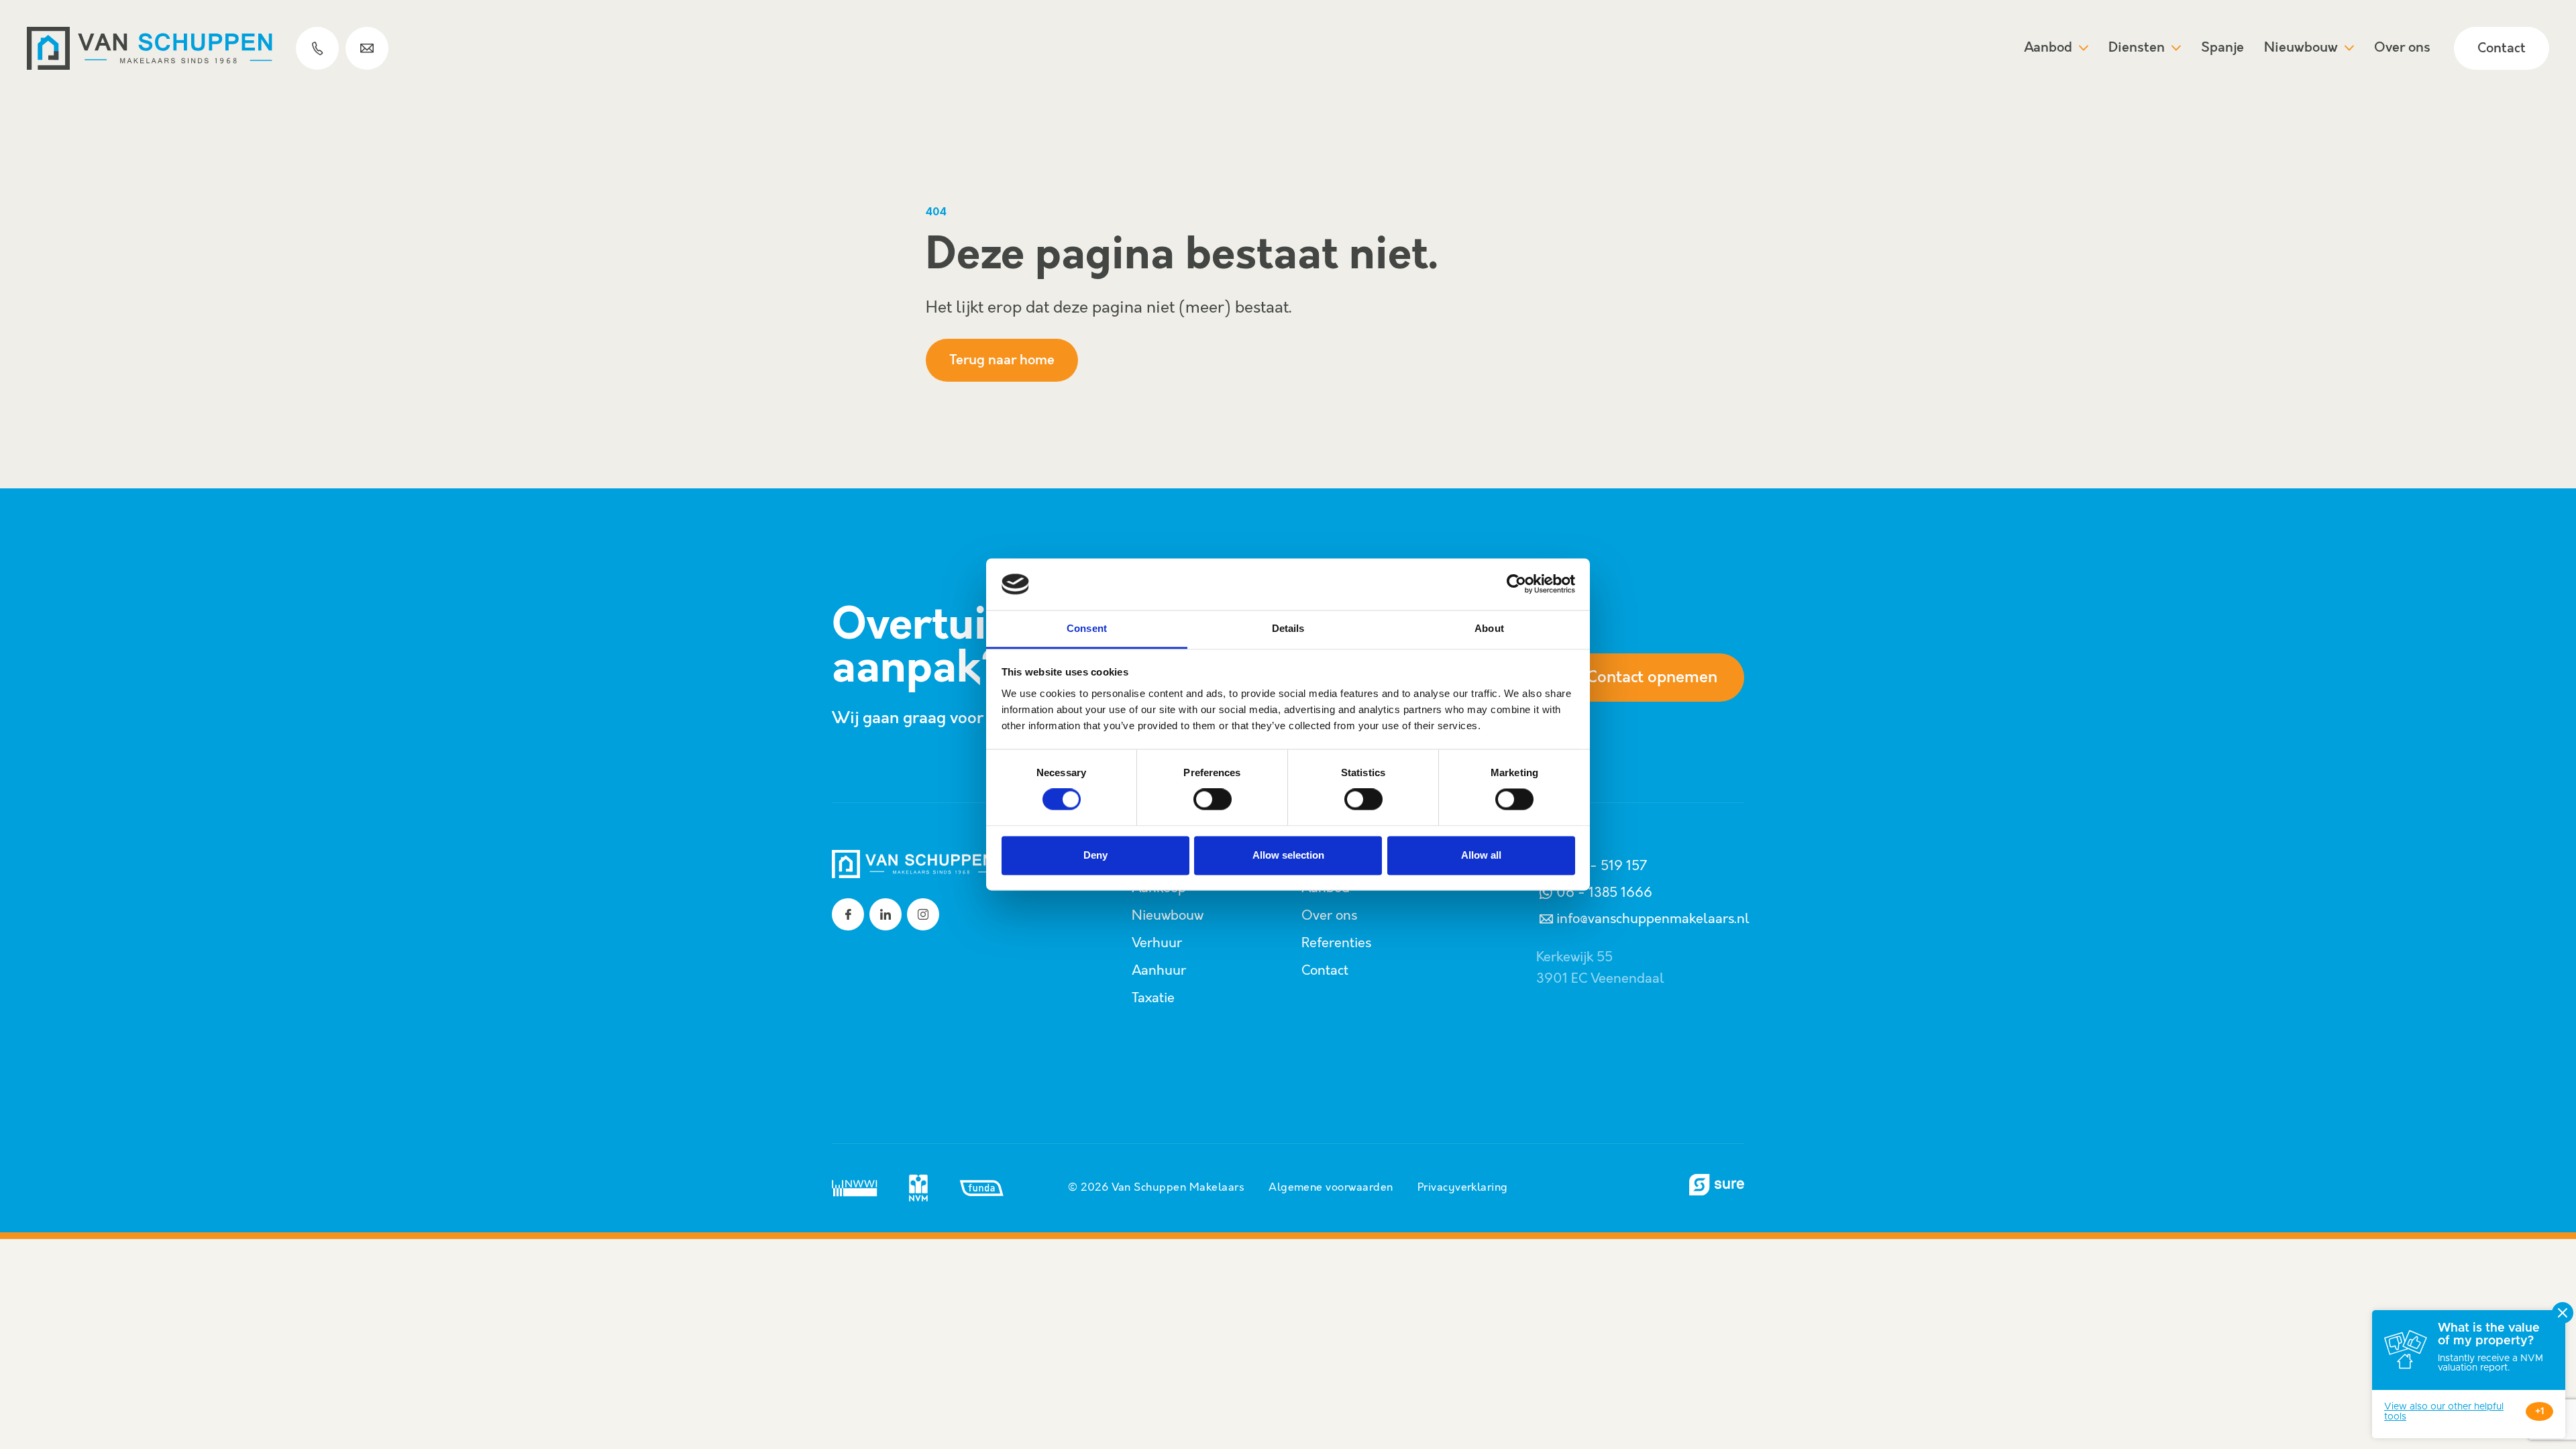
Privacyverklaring (1463, 1188)
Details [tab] (1288, 628)
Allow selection (1288, 855)
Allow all (1481, 855)
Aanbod (2048, 48)
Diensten (2137, 48)
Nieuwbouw (2301, 48)
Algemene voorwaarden (1331, 1188)
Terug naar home (1002, 361)
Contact (2502, 49)
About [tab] (1489, 628)
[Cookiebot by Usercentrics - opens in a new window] (1516, 584)
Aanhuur (1159, 971)
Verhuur (1157, 943)
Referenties (1336, 943)
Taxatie (1153, 998)
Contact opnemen (1652, 678)
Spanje (2222, 48)
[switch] (1213, 800)
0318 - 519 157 (1602, 866)
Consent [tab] (1087, 628)
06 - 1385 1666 (1604, 893)
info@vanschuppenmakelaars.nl (1653, 919)
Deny (1095, 855)
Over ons (2402, 48)
